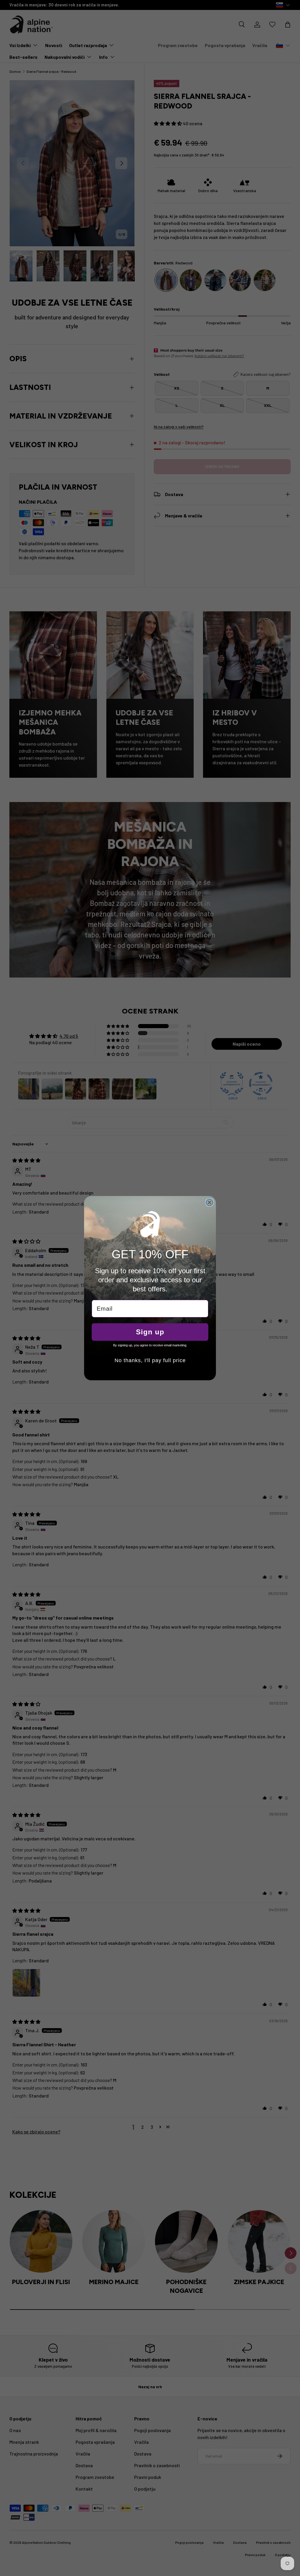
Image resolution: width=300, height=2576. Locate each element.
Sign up (150, 1332)
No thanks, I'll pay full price (150, 1360)
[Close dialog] (209, 1202)
